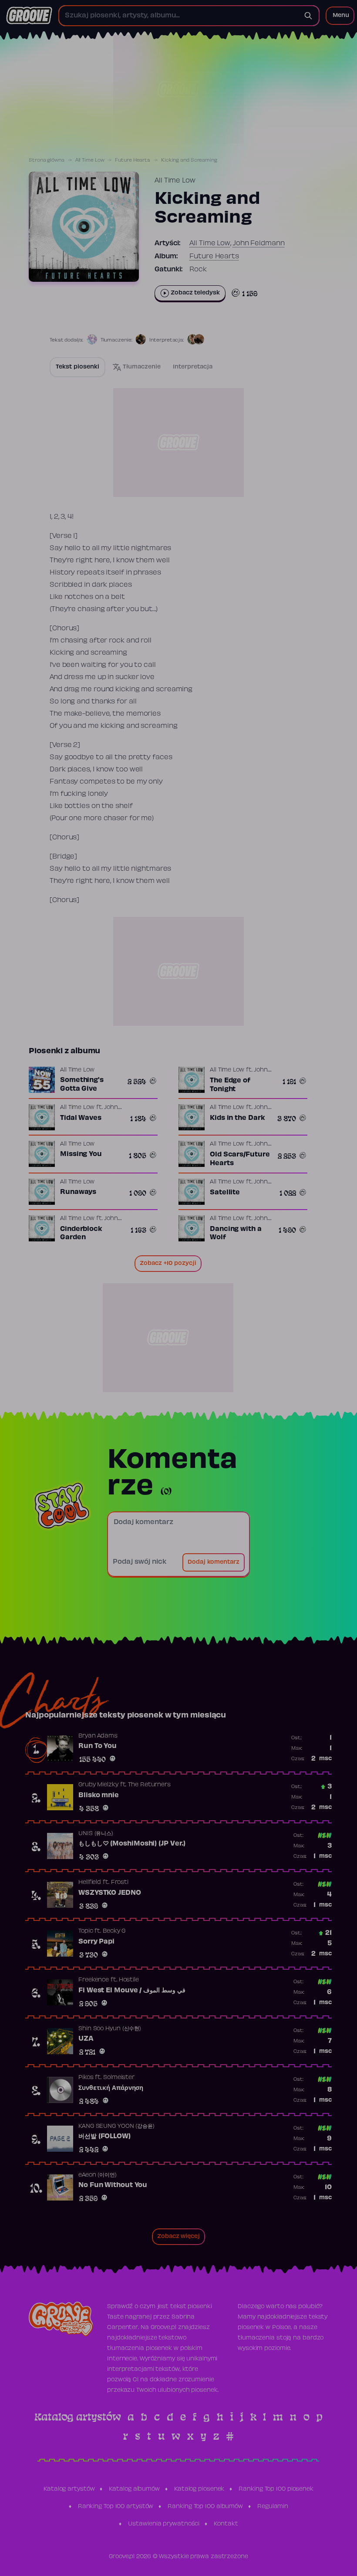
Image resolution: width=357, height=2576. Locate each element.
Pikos (86, 2078)
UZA (86, 2039)
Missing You (81, 1154)
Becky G (114, 1931)
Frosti (120, 1883)
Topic (86, 1931)
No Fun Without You (113, 2185)
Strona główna (47, 160)
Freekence (94, 1980)
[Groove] (29, 16)
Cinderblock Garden (81, 1234)
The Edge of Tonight (230, 1085)
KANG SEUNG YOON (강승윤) (116, 2126)
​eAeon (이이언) (98, 2175)
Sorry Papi (96, 1942)
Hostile (129, 1980)
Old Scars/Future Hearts (240, 1159)
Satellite (225, 1193)
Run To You (98, 1746)
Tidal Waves (81, 1118)
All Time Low (90, 160)
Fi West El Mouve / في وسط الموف (132, 1991)
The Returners (149, 1785)
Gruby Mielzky (98, 1785)
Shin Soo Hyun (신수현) (110, 2029)
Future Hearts (133, 160)
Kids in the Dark (237, 1118)
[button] (340, 16)
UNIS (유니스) (96, 1834)
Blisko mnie (99, 1795)
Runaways (78, 1192)
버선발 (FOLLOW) (104, 2137)
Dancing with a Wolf (236, 1234)
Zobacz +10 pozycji (168, 1264)
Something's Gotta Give (82, 1085)
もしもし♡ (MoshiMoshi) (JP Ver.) (132, 1844)
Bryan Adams (98, 1736)
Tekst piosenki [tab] (77, 367)
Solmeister (119, 2078)
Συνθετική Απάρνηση (111, 2088)
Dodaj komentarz (214, 1562)
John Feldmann (259, 243)
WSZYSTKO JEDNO (110, 1893)
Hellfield (90, 1883)
